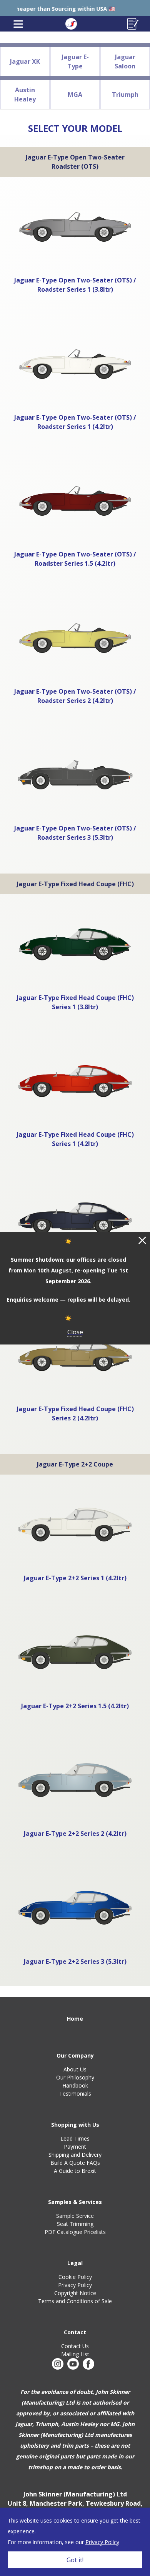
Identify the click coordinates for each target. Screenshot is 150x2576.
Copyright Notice (75, 2293)
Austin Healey (25, 95)
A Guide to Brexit (75, 2171)
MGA (75, 95)
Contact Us (75, 2346)
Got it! (75, 2560)
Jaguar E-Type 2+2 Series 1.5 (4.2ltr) (75, 1706)
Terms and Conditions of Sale (75, 2301)
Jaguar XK (25, 61)
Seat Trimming (75, 2224)
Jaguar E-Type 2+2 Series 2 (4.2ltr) (75, 1834)
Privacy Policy (75, 2285)
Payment (75, 2147)
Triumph (125, 95)
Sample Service (75, 2216)
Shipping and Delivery (75, 2155)
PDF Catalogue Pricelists (75, 2232)
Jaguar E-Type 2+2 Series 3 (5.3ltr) (75, 1961)
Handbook (75, 2085)
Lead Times (75, 2138)
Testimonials (75, 2094)
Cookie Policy (75, 2277)
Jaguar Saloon (125, 61)
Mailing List (75, 2354)
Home (75, 2019)
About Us (75, 2069)
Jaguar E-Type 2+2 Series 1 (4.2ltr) (75, 1578)
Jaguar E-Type (75, 61)
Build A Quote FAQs (75, 2163)
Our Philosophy (75, 2077)
